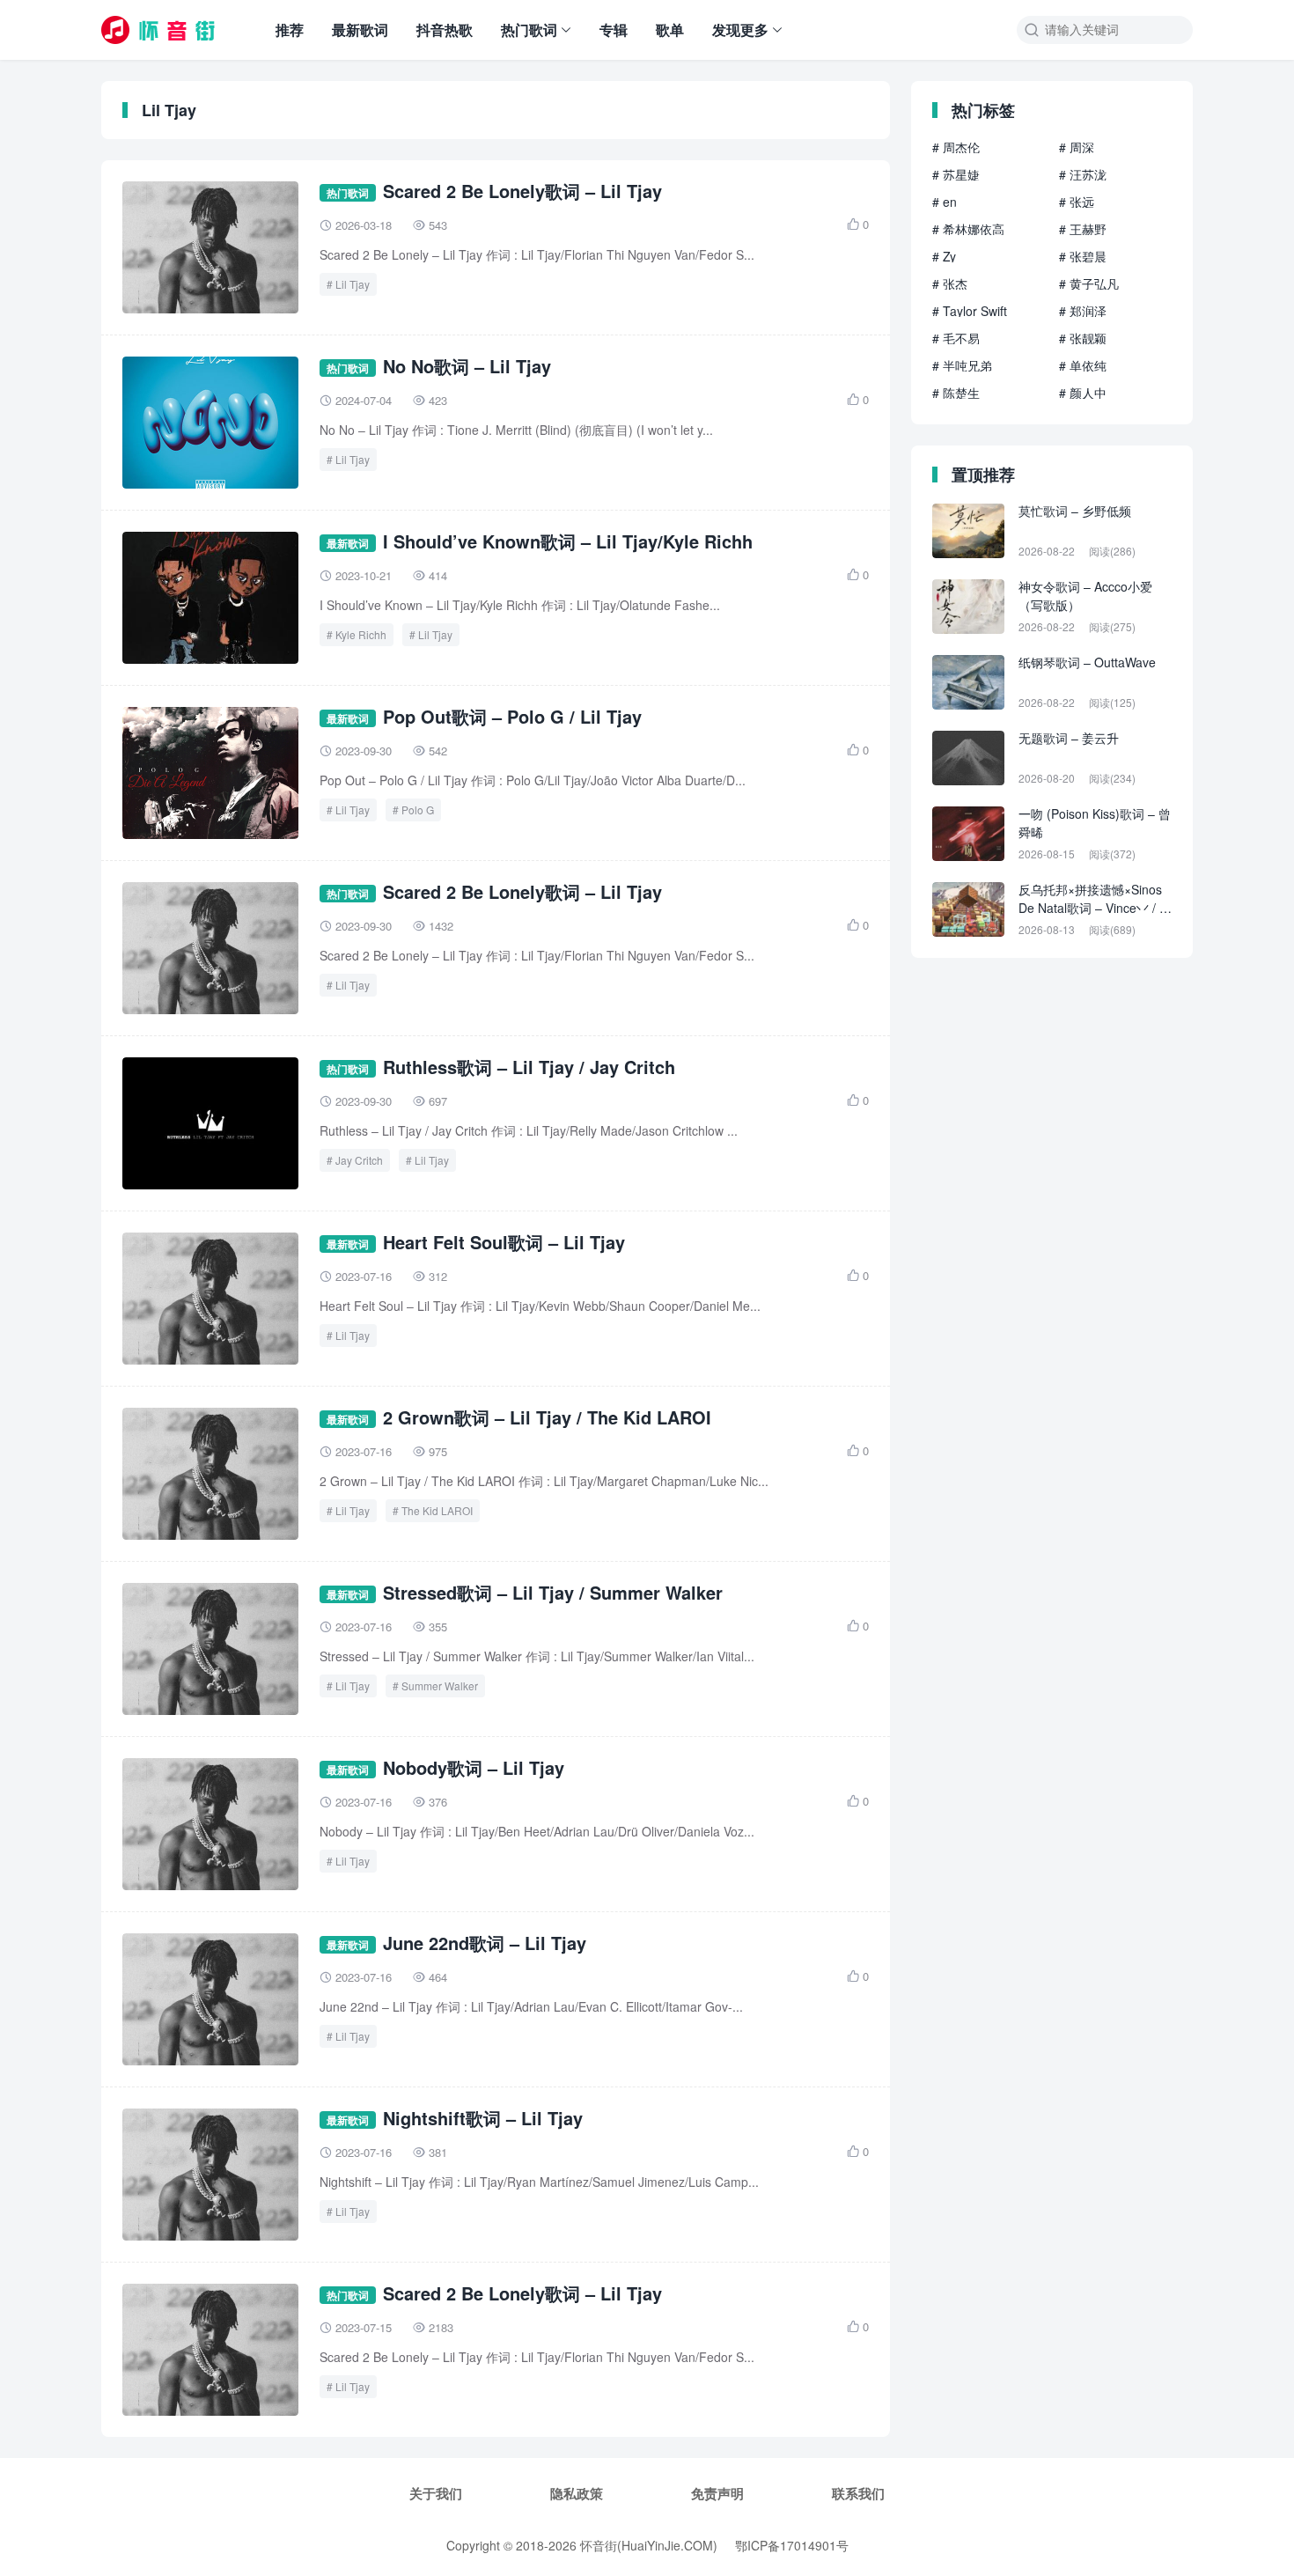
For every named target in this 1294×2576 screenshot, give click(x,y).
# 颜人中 (1083, 393)
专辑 (614, 29)
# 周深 (1077, 147)
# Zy (944, 256)
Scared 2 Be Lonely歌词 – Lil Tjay (522, 191)
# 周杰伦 (956, 147)
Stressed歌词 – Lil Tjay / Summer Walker (553, 1592)
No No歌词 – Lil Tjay (467, 366)
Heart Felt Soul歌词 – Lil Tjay (504, 1242)
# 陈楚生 (956, 393)
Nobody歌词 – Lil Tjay (474, 1767)
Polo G (418, 810)
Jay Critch (359, 1160)
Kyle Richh (361, 634)
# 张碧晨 (1083, 256)
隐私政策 (577, 2493)
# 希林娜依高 (968, 229)
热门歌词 (529, 29)
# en (945, 202)
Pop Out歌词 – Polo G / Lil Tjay (512, 716)
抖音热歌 (445, 29)
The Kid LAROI (437, 1510)
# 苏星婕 (956, 174)
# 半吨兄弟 (962, 365)
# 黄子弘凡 (1089, 283)
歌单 (670, 29)
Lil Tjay (353, 284)
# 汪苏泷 (1083, 174)
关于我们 (436, 2493)
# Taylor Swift (970, 311)
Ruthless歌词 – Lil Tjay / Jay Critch (529, 1067)
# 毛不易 (956, 338)
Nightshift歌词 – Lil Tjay (483, 2118)
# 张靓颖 (1083, 338)
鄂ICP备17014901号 (792, 2545)
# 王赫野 (1083, 229)
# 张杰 (950, 283)
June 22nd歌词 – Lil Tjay (485, 1943)
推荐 (290, 29)
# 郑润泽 (1083, 311)
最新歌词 (360, 29)
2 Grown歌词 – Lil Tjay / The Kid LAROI (547, 1417)
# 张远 (1077, 202)
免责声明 (717, 2493)
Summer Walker (440, 1685)
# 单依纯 (1083, 365)
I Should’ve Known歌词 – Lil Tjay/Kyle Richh (568, 541)
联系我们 (858, 2493)
